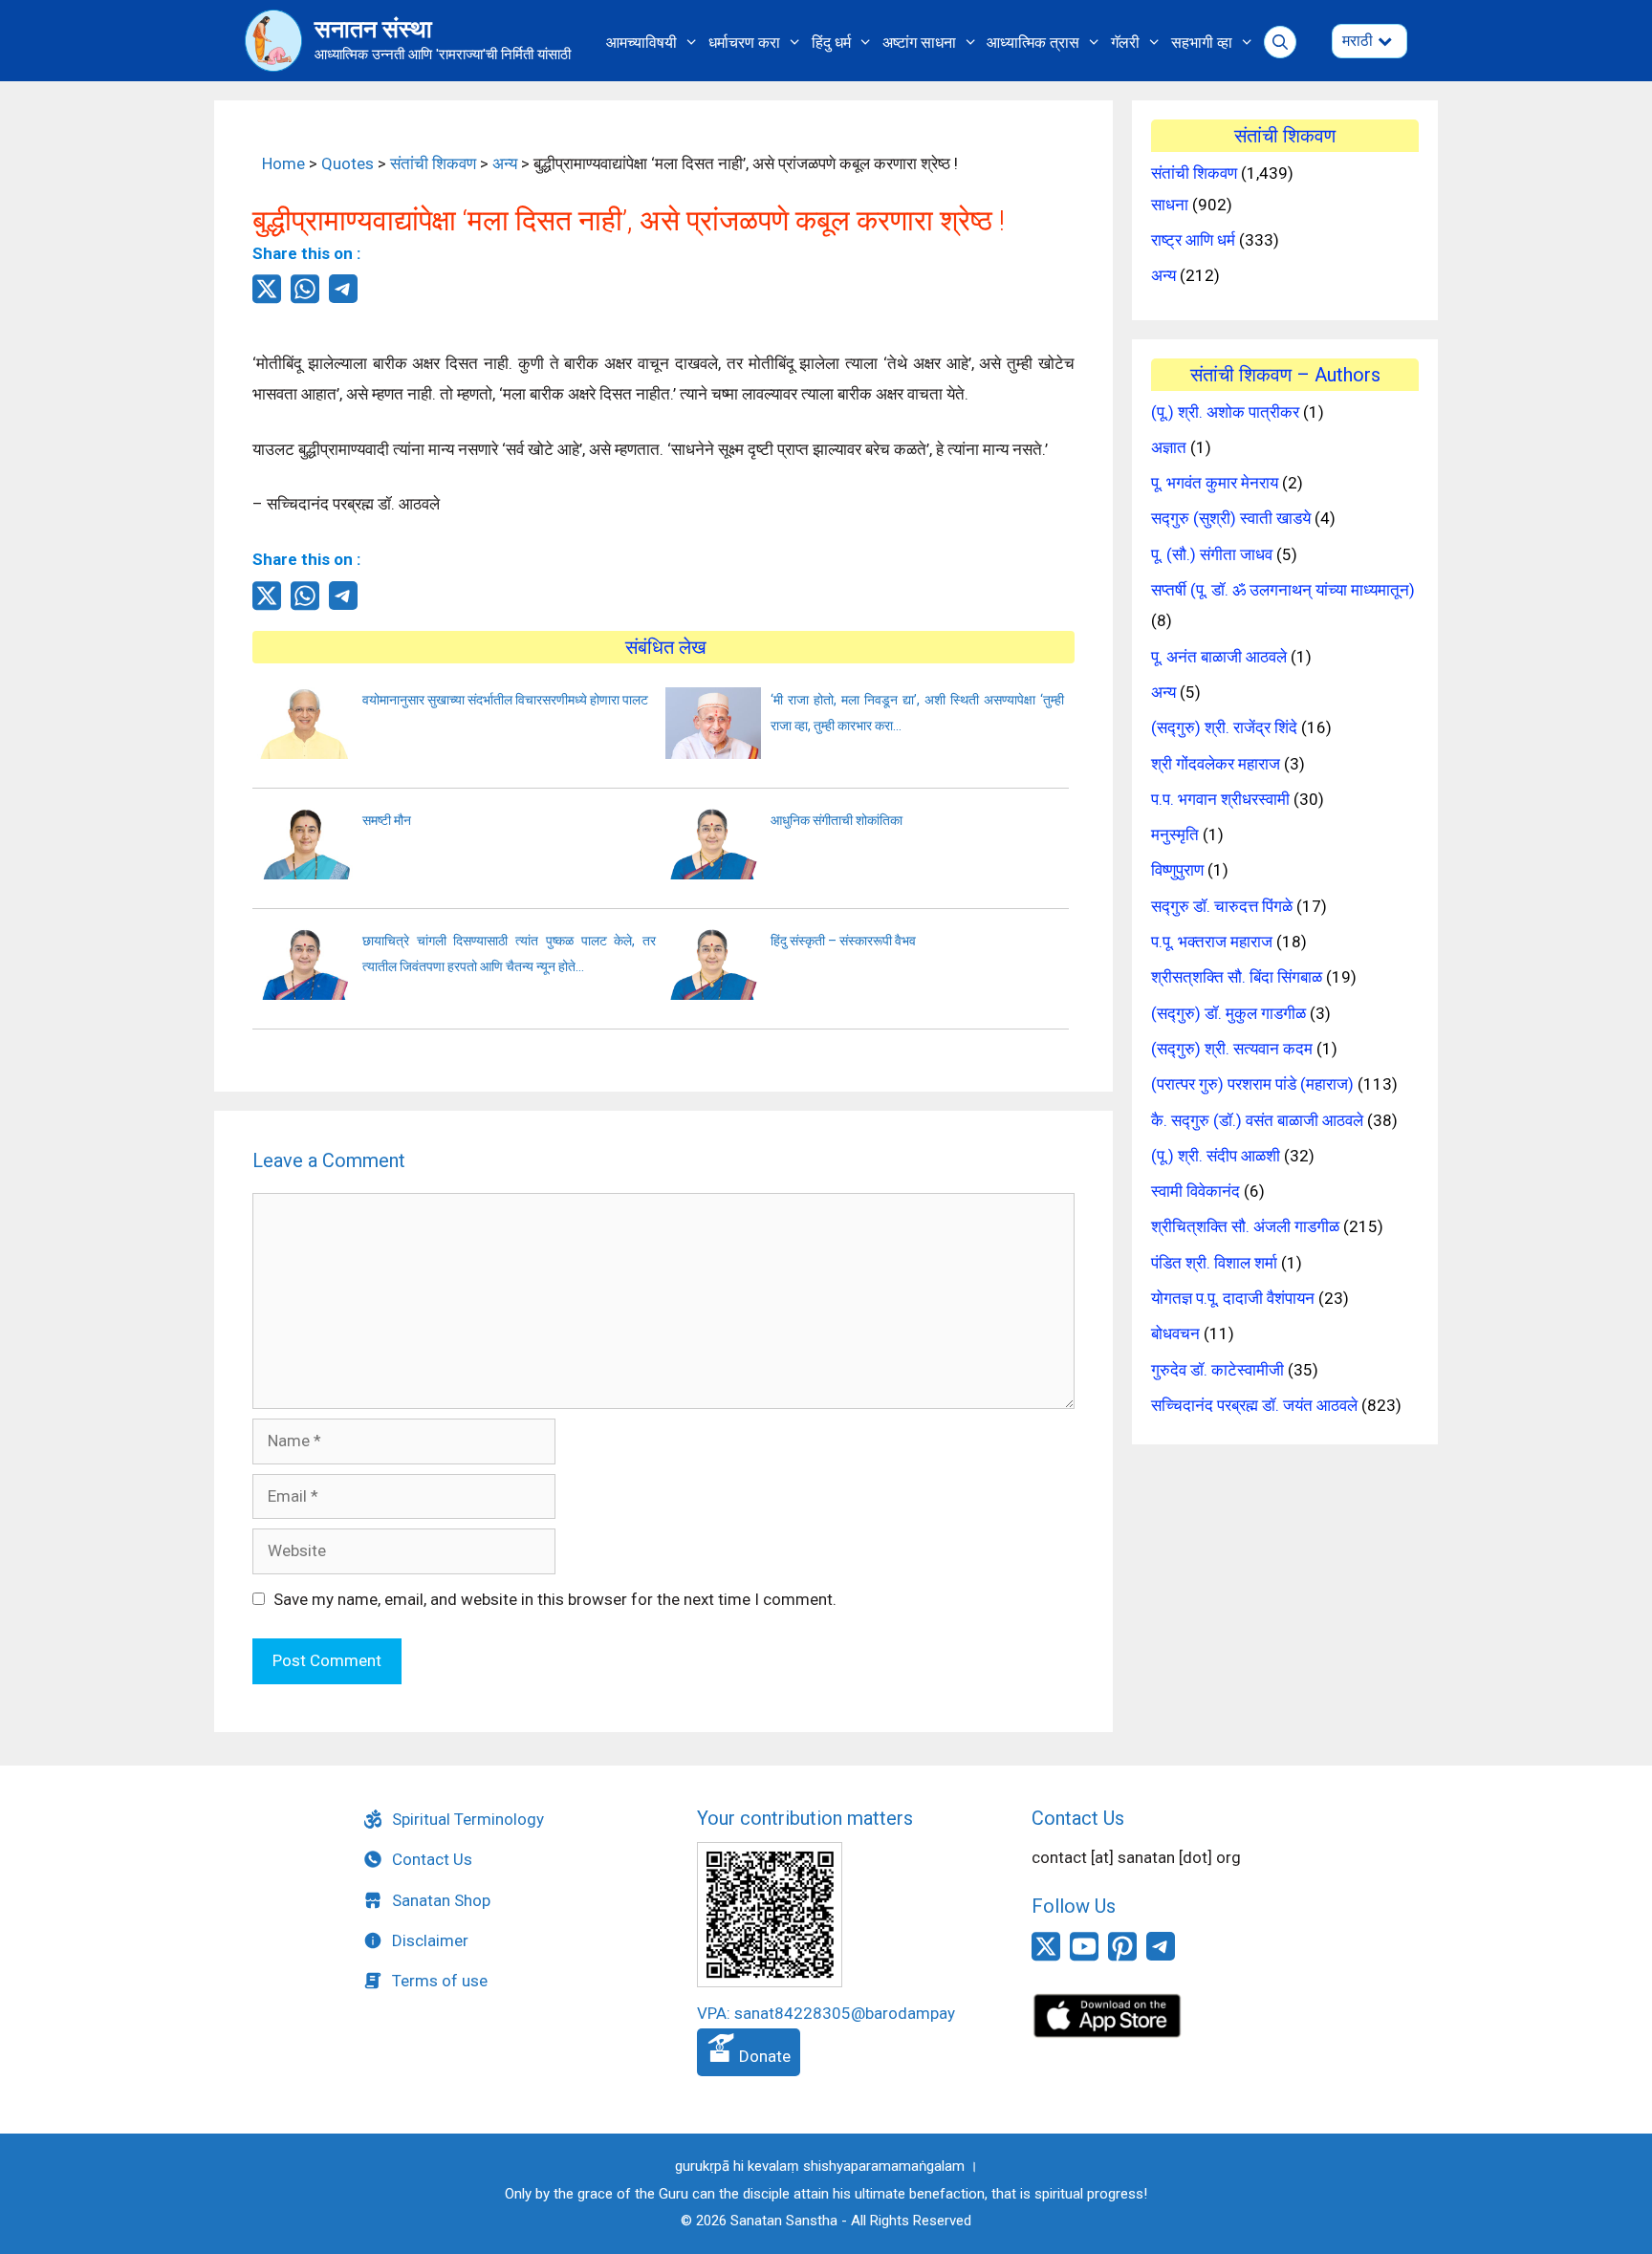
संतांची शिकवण (433, 163)
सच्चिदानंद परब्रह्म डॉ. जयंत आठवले (1254, 1405)
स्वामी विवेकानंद (1196, 1191)
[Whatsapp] (305, 299)
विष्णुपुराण (1177, 870)
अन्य (505, 163)
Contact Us (432, 1859)
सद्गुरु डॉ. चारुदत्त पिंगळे (1222, 906)
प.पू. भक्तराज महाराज (1212, 942)
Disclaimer (430, 1940)
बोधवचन (1175, 1333)
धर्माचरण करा (744, 43)
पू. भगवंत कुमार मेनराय (1215, 483)
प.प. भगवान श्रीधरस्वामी (1220, 799)
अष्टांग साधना (919, 43)
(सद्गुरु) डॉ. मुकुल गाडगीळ (1228, 1013)
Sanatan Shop (441, 1900)
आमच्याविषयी (641, 43)
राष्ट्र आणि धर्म (1193, 240)
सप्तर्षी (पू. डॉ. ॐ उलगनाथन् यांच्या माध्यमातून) (1283, 590)
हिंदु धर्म (831, 43)
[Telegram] (343, 297)
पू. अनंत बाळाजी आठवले (1219, 657)
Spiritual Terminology (468, 1819)
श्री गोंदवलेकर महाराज (1216, 764)
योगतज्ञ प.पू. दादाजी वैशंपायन (1233, 1298)
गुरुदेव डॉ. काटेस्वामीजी (1217, 1370)
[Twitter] (267, 299)
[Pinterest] (1122, 1958)
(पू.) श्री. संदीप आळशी (1216, 1156)
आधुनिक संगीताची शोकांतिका (837, 820)
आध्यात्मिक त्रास (1033, 43)
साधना (1170, 205)
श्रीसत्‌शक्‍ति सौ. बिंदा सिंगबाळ (1237, 977)
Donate (763, 2056)
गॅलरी (1125, 43)
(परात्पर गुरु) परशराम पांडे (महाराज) (1252, 1084)
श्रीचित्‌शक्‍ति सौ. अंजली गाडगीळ (1245, 1226)
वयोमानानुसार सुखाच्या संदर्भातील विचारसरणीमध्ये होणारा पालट (505, 700)
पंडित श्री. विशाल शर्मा (1214, 1263)
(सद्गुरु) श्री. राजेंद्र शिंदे (1224, 727)
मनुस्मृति (1175, 834)
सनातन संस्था (373, 29)
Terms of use (440, 1981)
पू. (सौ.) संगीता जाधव (1212, 554)
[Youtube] (1084, 1958)
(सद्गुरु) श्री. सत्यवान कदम (1232, 1049)
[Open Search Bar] (1281, 43)
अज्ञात (1169, 447)
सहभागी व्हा (1202, 43)
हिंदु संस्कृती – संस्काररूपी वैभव (843, 941)
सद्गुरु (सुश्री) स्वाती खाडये (1231, 518)
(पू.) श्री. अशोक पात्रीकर (1225, 412)
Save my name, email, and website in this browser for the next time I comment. (555, 1599)
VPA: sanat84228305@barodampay (826, 2013)
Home (283, 163)
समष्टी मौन (387, 820)
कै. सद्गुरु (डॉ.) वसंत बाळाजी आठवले (1257, 1120)
